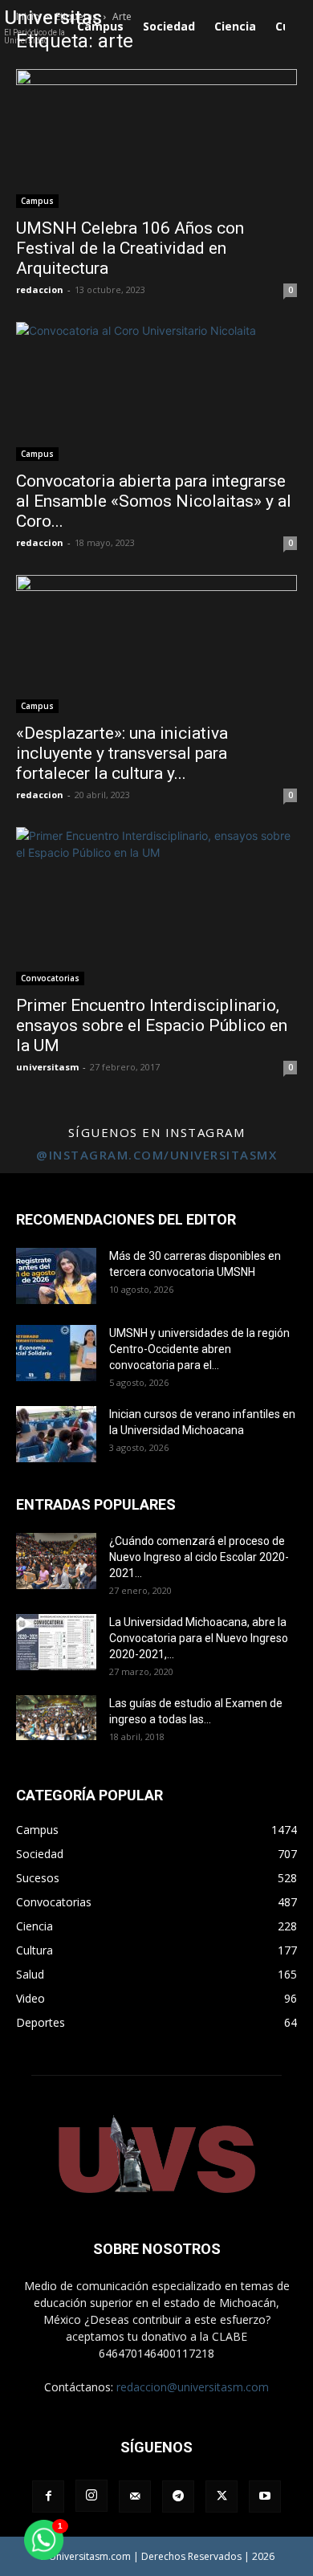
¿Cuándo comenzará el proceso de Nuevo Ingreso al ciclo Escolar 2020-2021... (199, 1557)
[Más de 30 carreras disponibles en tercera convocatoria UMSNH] (56, 1276)
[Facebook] (48, 2497)
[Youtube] (265, 2497)
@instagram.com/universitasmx (156, 1155)
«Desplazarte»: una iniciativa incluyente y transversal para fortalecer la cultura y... (122, 753)
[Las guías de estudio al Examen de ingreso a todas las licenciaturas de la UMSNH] (56, 1718)
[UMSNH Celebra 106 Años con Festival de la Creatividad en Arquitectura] (156, 139)
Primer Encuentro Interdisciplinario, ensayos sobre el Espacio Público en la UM (152, 1025)
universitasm (47, 1067)
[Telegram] (178, 2497)
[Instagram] (91, 2496)
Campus (37, 201)
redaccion (40, 289)
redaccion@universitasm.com (193, 2387)
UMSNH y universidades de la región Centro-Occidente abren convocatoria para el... (199, 1349)
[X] (222, 2497)
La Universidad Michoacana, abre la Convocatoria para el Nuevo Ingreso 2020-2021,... (199, 1638)
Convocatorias (50, 978)
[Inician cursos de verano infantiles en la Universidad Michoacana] (56, 1434)
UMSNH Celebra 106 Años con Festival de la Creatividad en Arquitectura (130, 248)
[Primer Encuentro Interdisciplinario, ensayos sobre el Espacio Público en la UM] (156, 906)
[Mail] (135, 2497)
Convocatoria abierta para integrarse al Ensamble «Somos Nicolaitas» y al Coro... (154, 501)
